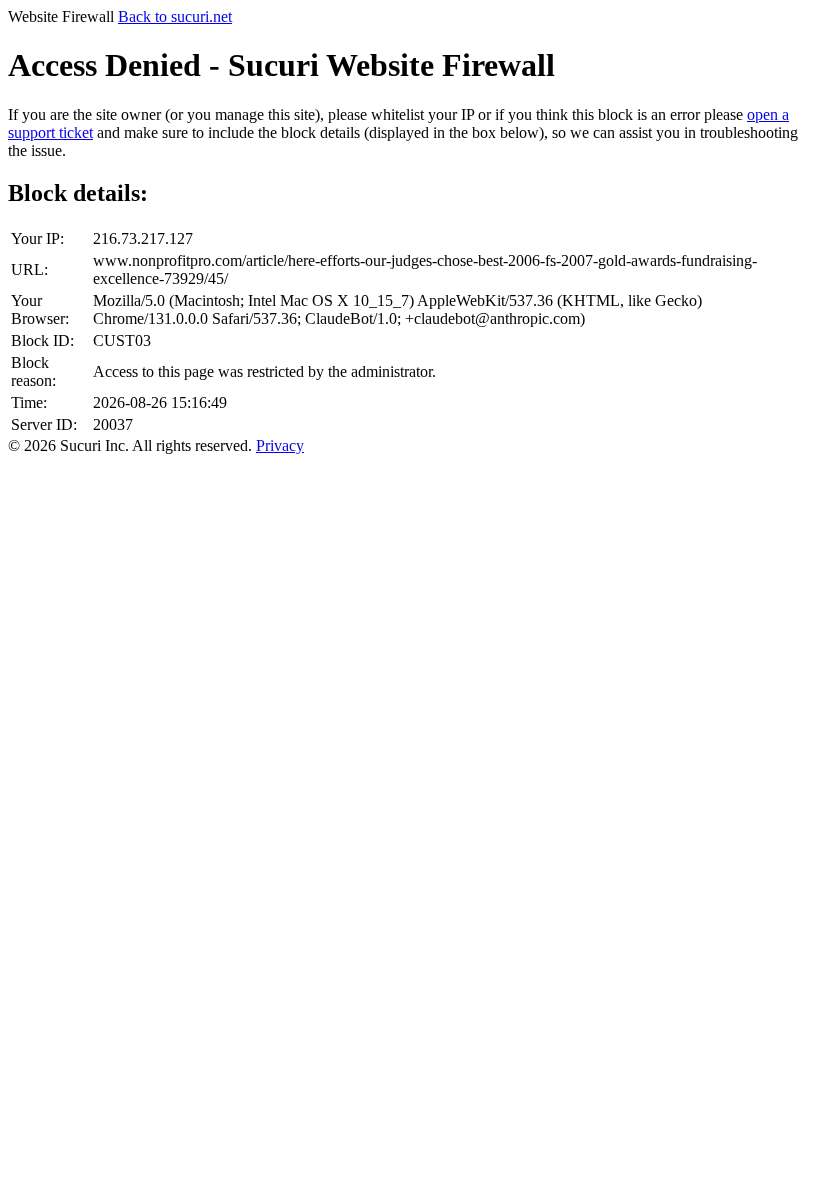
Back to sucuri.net (175, 16)
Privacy (280, 445)
